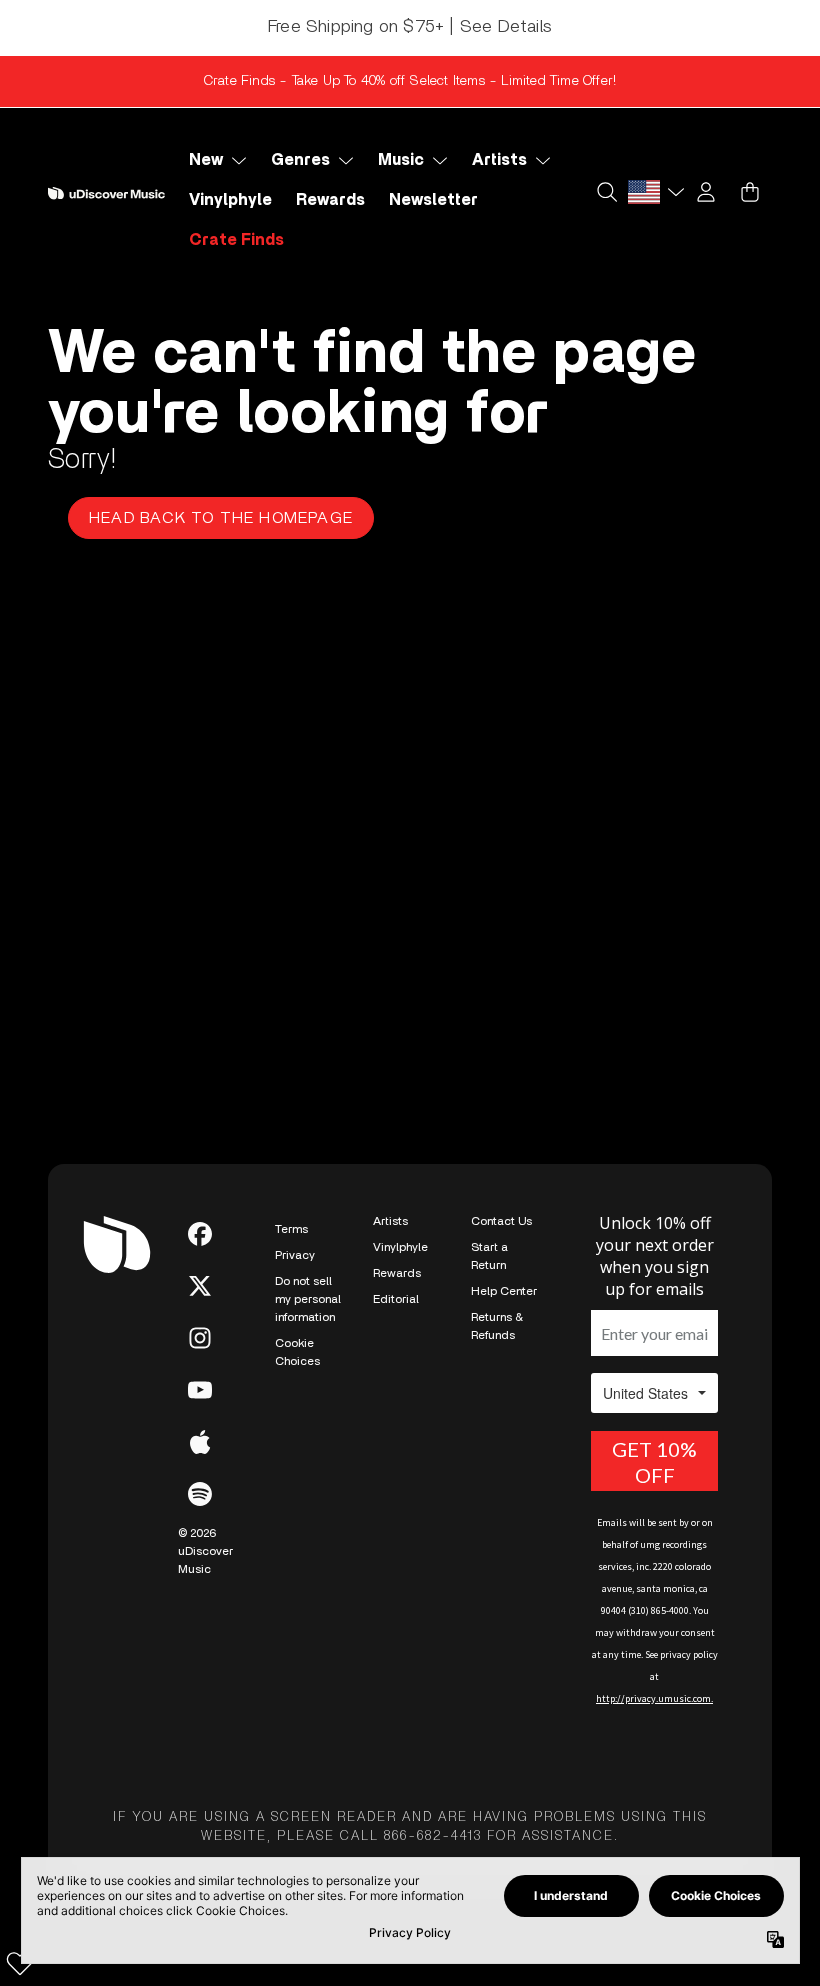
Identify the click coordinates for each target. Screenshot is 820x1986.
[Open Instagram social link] (200, 1338)
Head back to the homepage (221, 518)
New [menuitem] (206, 160)
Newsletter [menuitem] (433, 200)
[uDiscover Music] (106, 193)
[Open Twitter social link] (200, 1286)
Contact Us (501, 1221)
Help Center (504, 1291)
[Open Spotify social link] (200, 1494)
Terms (291, 1229)
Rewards (397, 1273)
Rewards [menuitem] (330, 200)
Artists (390, 1221)
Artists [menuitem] (499, 160)
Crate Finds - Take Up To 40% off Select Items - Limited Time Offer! (410, 81)
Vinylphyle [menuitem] (230, 200)
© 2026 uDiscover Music (205, 1551)
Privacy (295, 1255)
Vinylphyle (400, 1247)
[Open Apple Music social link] (200, 1442)
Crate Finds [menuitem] (236, 240)
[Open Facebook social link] (200, 1234)
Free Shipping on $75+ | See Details (410, 27)
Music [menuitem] (401, 160)
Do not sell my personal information (308, 1299)
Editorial (396, 1299)
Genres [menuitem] (300, 160)
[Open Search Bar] (606, 192)
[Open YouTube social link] (200, 1390)
